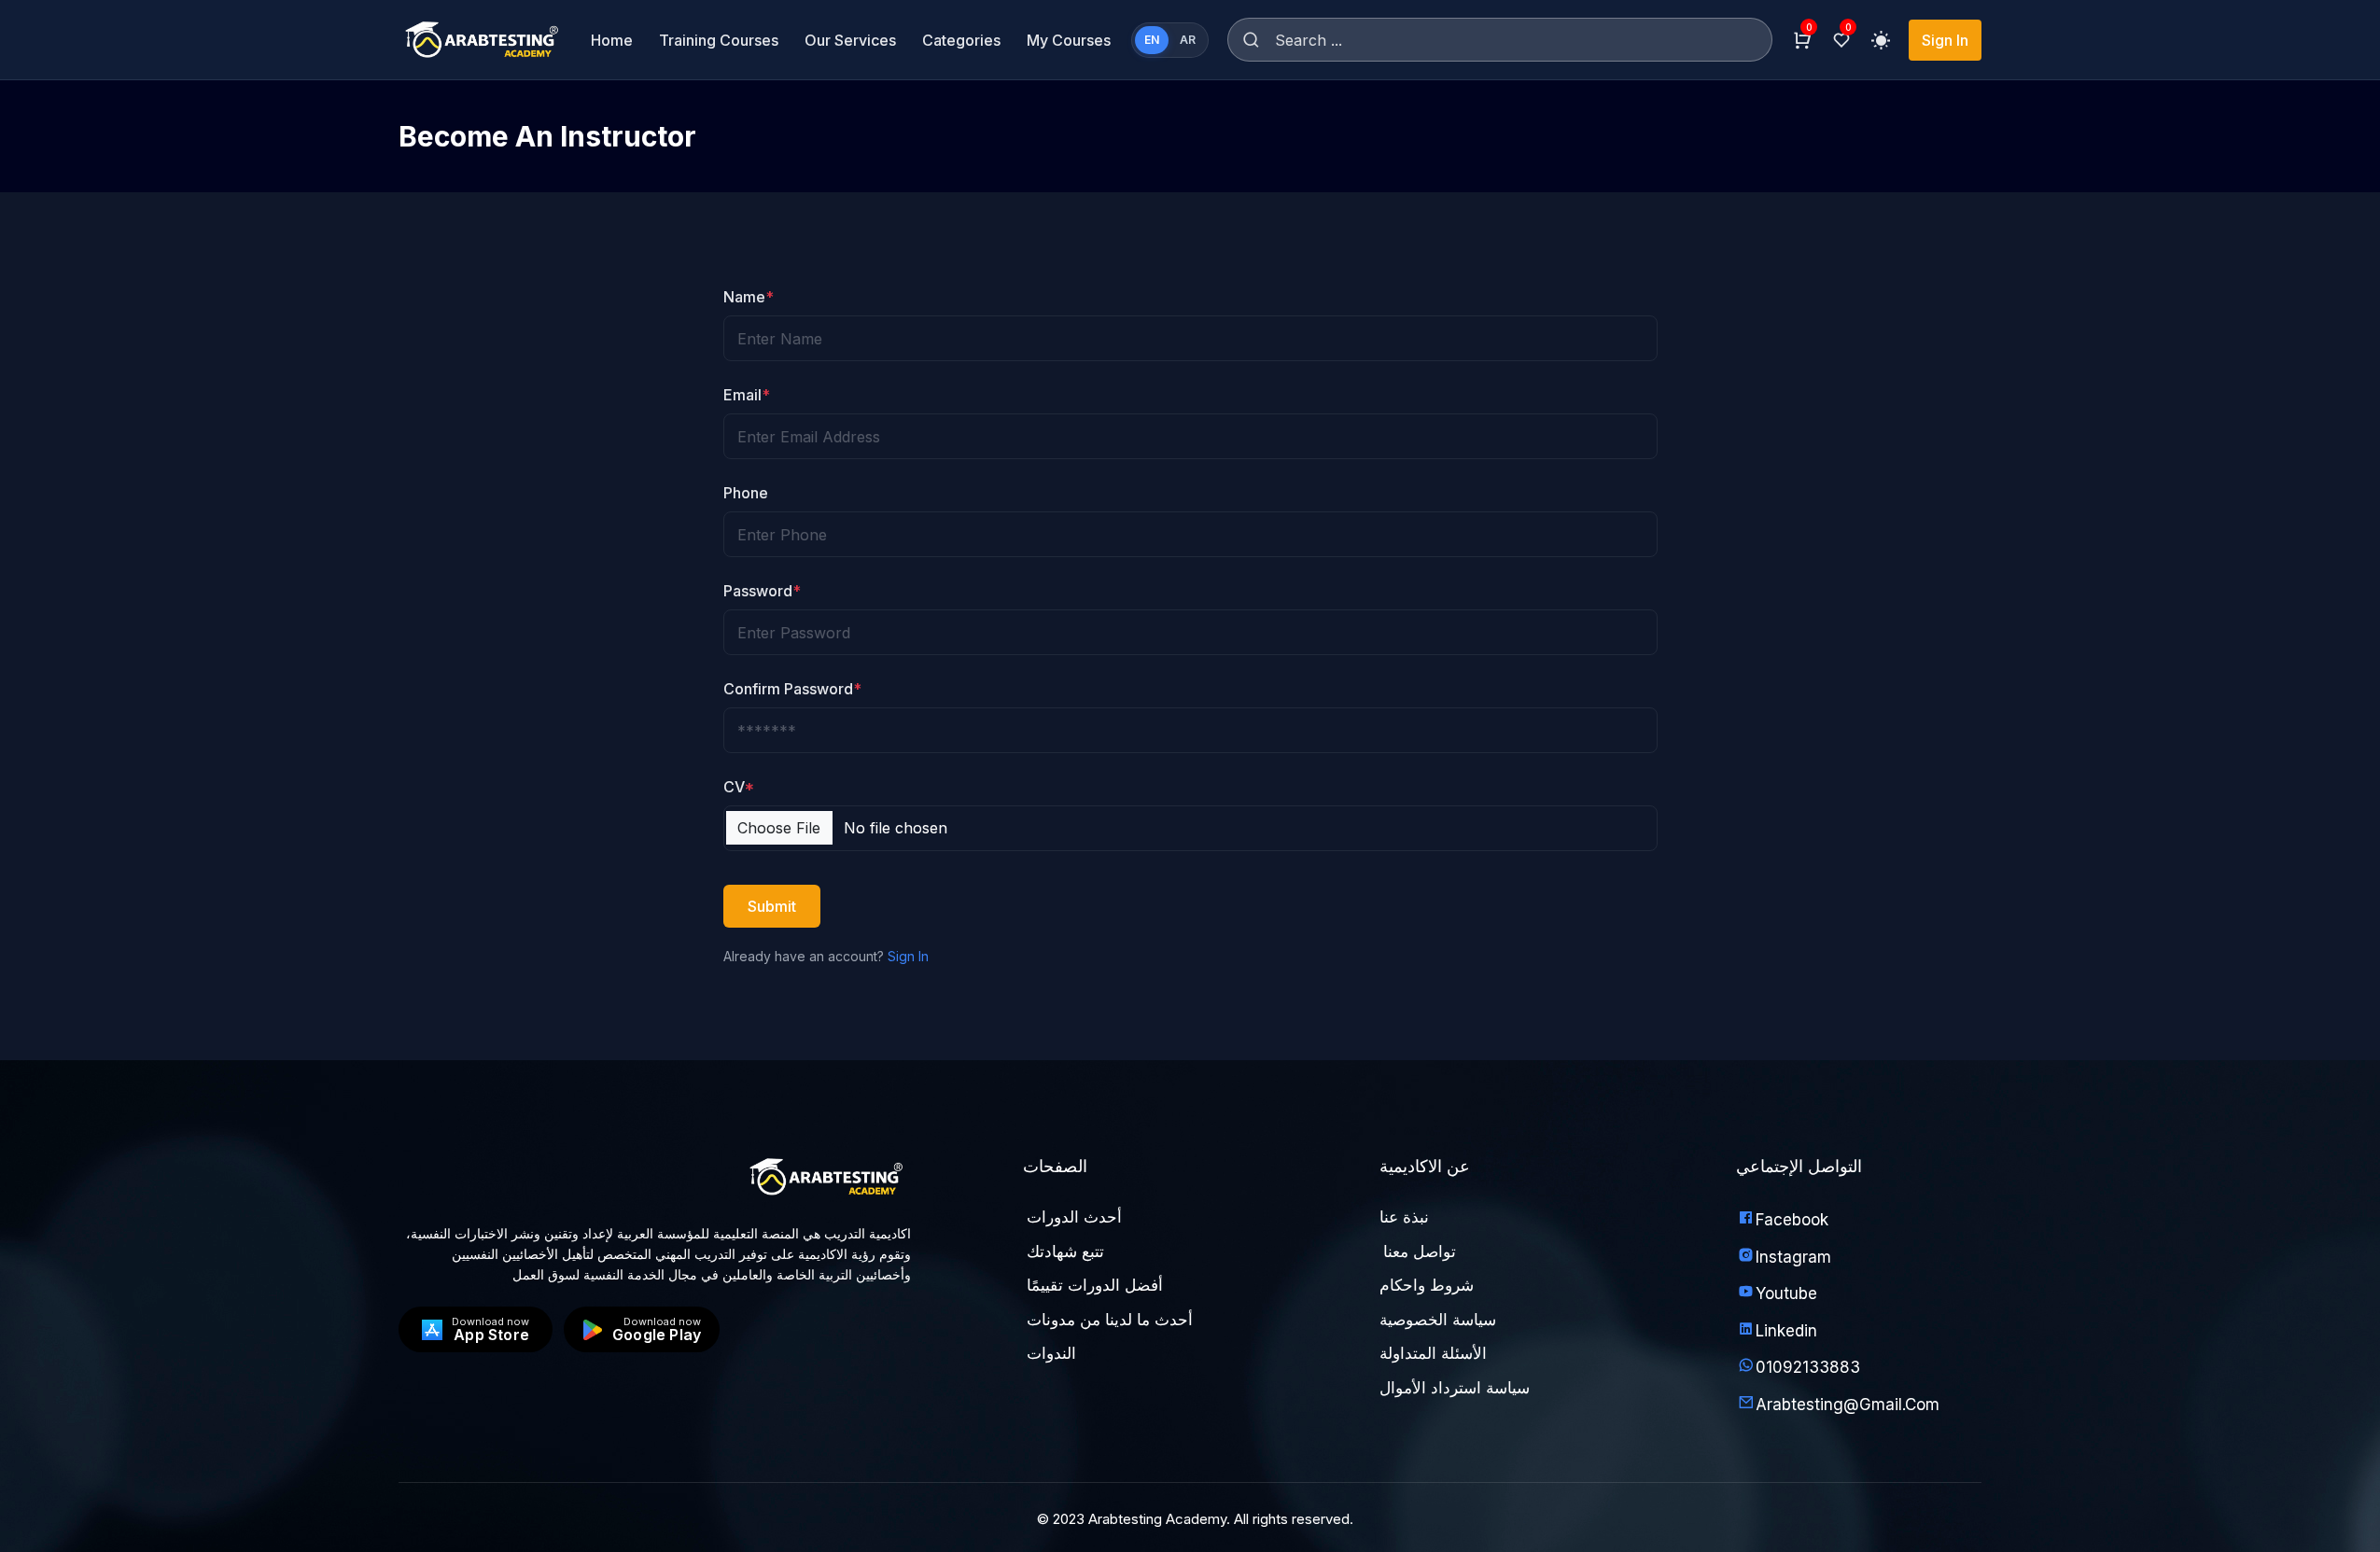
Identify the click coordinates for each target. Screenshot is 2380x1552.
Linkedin (1786, 1331)
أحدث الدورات (1074, 1217)
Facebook (1792, 1220)
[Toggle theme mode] (1881, 40)
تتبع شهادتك (1065, 1251)
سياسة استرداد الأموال (1455, 1388)
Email (747, 395)
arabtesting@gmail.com (1848, 1405)
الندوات (1051, 1353)
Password (762, 591)
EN (1152, 40)
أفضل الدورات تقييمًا (1095, 1285)
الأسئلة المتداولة (1433, 1353)
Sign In (1945, 40)
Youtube (1786, 1293)
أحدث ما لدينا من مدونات (1110, 1320)
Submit (772, 906)
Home (612, 40)
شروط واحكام (1427, 1285)
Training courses (719, 40)
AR (1188, 40)
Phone (746, 493)
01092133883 (1808, 1367)
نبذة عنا (1404, 1217)
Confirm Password (792, 689)
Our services (850, 40)
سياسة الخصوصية (1438, 1320)
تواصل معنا (1420, 1251)
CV (739, 787)
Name (749, 297)
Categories (961, 40)
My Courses (1069, 40)
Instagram (1793, 1257)
